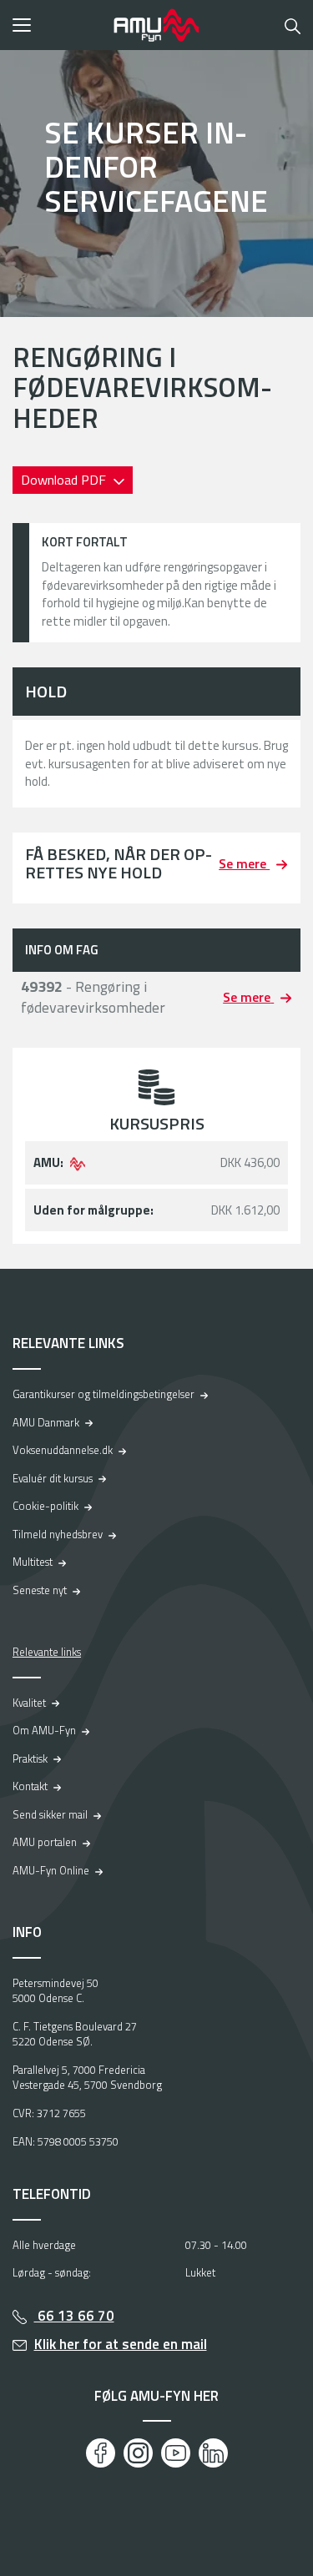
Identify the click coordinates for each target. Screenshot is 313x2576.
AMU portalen (45, 1842)
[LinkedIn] (213, 2453)
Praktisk (30, 1758)
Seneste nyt (40, 1590)
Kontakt (30, 1786)
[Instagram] (138, 2453)
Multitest (33, 1562)
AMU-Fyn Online (51, 1870)
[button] (58, 25)
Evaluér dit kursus (53, 1478)
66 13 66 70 (74, 2316)
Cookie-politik (45, 1506)
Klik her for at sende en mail (121, 2344)
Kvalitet (29, 1703)
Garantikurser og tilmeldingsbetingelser (103, 1394)
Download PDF (65, 480)
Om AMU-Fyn (44, 1730)
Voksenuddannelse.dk (63, 1450)
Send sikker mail (50, 1814)
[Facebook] (101, 2453)
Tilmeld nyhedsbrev (58, 1534)
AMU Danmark (46, 1422)
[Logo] (157, 25)
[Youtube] (176, 2453)
